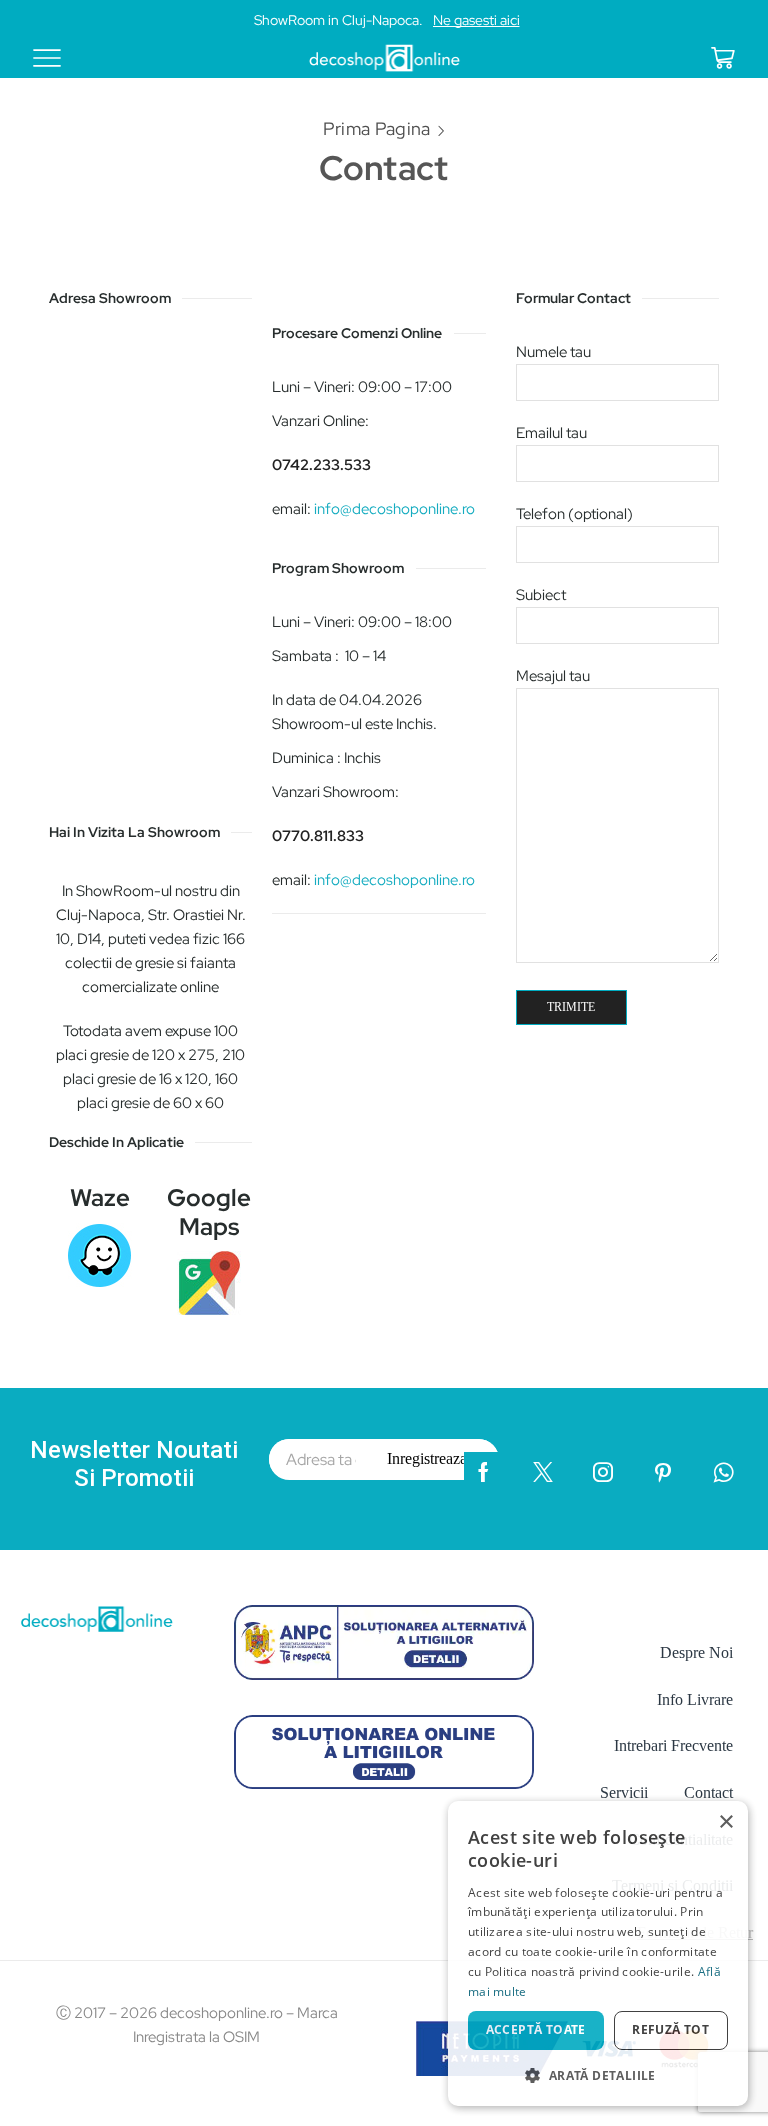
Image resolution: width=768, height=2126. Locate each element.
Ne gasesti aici (476, 20)
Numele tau (553, 352)
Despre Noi (696, 1652)
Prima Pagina (377, 128)
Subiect (541, 595)
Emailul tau (551, 433)
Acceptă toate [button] (536, 2029)
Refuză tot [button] (670, 2029)
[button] (598, 2074)
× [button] (725, 1822)
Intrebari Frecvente (673, 1745)
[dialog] (598, 1953)
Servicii (624, 1792)
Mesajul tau (553, 676)
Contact (708, 1792)
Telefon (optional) (574, 514)
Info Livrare (695, 1699)
